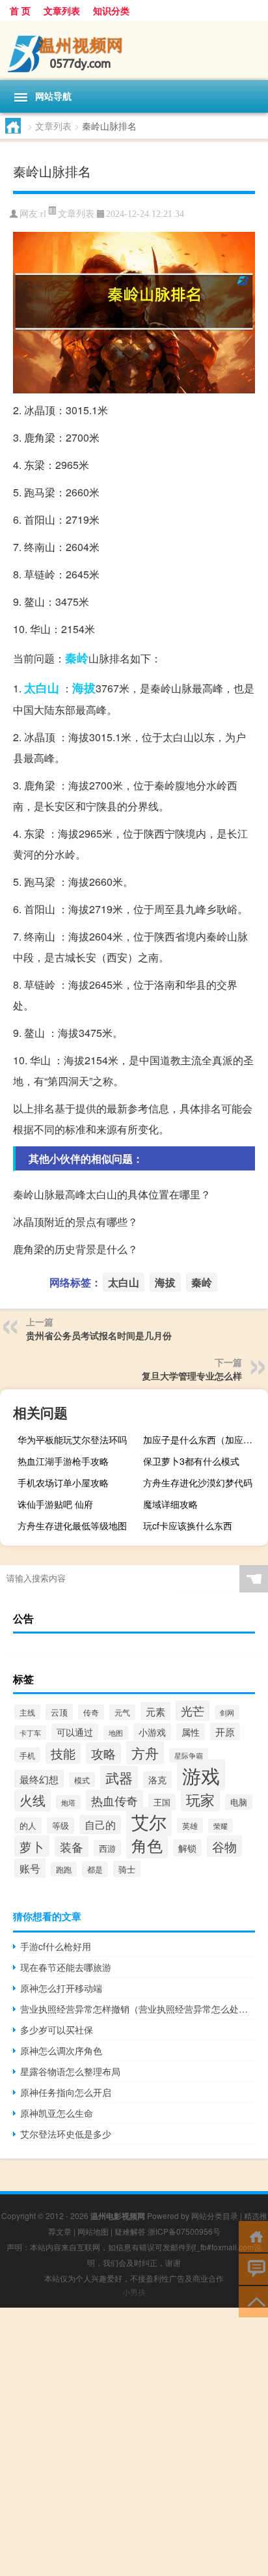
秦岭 (77, 658)
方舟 (145, 1753)
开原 (225, 1732)
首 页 (20, 10)
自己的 (100, 1825)
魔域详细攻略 (170, 1504)
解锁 (187, 1848)
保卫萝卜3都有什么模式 (191, 1461)
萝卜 (32, 1846)
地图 (116, 1733)
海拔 (84, 688)
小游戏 (152, 1732)
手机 (27, 1755)
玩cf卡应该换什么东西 (188, 1525)
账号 (30, 1868)
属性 (191, 1732)
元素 (155, 1711)
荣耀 (221, 1826)
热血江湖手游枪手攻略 (63, 1461)
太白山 (42, 688)
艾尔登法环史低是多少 (66, 2134)
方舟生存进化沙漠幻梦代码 (198, 1482)
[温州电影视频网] (134, 50)
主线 (27, 1712)
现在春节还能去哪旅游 (66, 1967)
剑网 (227, 1712)
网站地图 (93, 2231)
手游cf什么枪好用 (56, 1946)
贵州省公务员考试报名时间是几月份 (99, 1335)
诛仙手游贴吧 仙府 (55, 1504)
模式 (82, 1780)
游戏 (201, 1775)
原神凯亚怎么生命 (57, 2113)
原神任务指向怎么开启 (66, 2092)
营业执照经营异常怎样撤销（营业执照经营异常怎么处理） (138, 2009)
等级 (60, 1825)
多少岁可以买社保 (57, 2030)
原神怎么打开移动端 (61, 1988)
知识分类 (111, 10)
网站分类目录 (215, 2215)
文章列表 (62, 10)
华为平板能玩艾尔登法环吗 (72, 1439)
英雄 (190, 1825)
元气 (122, 1712)
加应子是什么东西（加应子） (202, 1439)
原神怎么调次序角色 (61, 2050)
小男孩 (134, 2292)
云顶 (59, 1712)
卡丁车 (30, 1733)
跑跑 (64, 1869)
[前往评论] (253, 2268)
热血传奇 (114, 1800)
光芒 (193, 1710)
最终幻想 (39, 1779)
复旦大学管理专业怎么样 (192, 1376)
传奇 (91, 1712)
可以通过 (75, 1732)
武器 (119, 1777)
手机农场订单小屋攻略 (63, 1482)
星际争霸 (189, 1755)
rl (43, 214)
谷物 (224, 1846)
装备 (72, 1847)
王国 (162, 1802)
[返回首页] (253, 2236)
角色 (147, 1845)
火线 (33, 1800)
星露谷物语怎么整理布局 (70, 2071)
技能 (63, 1753)
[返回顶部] (253, 2301)
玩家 (200, 1799)
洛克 (157, 1779)
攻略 (103, 1753)
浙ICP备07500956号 (184, 2231)
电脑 (239, 1802)
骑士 (127, 1869)
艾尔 (149, 1821)
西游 (107, 1848)
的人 (28, 1825)
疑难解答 (130, 2231)
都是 (95, 1869)
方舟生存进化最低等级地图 (72, 1525)
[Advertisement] (134, 2442)
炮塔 (68, 1802)
